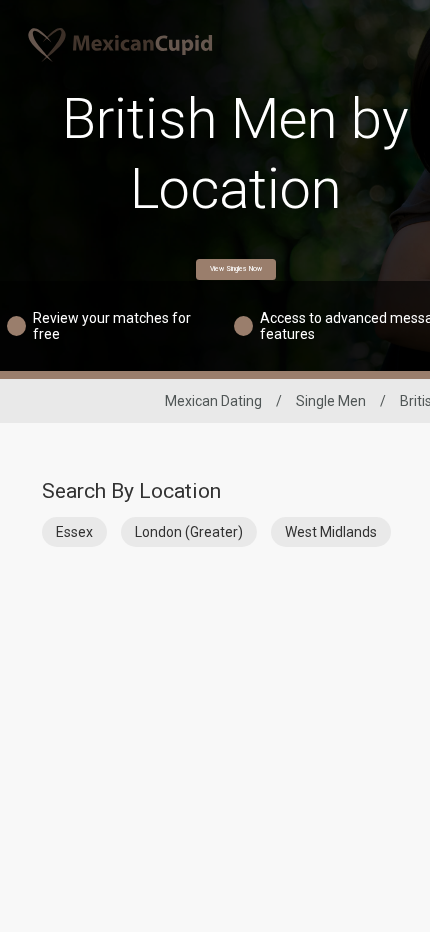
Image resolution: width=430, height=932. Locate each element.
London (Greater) (189, 532)
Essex (74, 532)
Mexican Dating (213, 401)
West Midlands (331, 532)
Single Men (331, 401)
